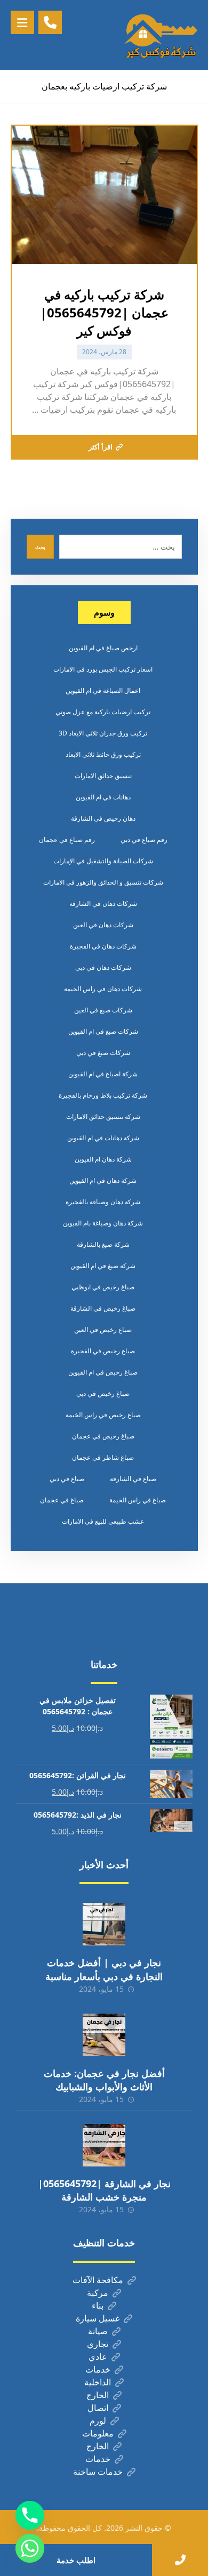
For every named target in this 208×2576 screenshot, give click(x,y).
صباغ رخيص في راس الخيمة (103, 1415)
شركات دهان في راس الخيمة (103, 989)
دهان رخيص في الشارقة (103, 818)
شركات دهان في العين (103, 925)
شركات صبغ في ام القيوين (103, 1031)
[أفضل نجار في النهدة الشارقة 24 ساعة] (161, 35)
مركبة (98, 2293)
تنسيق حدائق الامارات (103, 776)
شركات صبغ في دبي (103, 1053)
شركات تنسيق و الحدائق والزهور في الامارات (103, 882)
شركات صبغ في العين (103, 1010)
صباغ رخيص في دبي (103, 1393)
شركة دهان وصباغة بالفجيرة (103, 1202)
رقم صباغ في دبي (144, 840)
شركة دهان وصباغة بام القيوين (103, 1223)
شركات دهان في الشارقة (103, 903)
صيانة (98, 2331)
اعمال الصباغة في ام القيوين (103, 690)
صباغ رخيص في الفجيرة (103, 1351)
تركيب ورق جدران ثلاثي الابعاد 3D (103, 733)
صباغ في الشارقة (133, 1479)
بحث (40, 547)
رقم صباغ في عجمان (67, 840)
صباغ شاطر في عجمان (103, 1457)
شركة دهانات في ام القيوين (103, 1138)
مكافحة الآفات (98, 2280)
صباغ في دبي (67, 1479)
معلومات (98, 2433)
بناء (98, 2305)
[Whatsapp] (30, 2548)
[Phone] (30, 2515)
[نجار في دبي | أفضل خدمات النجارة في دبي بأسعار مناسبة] (104, 1924)
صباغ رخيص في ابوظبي (103, 1287)
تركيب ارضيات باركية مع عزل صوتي (103, 712)
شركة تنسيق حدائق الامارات (103, 1117)
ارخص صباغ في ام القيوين (103, 648)
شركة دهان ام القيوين (103, 1159)
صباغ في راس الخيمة (138, 1500)
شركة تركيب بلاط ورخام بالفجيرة (103, 1095)
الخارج (98, 2395)
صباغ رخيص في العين (103, 1330)
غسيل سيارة (98, 2318)
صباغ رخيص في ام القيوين (103, 1372)
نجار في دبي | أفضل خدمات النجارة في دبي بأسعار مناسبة (104, 1969)
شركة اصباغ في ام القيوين (103, 1074)
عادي (98, 2357)
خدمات (98, 2369)
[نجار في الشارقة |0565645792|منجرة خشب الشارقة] (104, 2145)
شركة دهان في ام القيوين (103, 1180)
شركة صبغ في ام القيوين (103, 1266)
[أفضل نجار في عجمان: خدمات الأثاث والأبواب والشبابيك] (104, 2035)
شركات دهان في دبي (103, 967)
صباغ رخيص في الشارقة (103, 1308)
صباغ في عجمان (62, 1500)
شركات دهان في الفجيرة (103, 946)
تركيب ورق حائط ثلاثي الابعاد (103, 754)
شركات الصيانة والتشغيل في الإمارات (103, 861)
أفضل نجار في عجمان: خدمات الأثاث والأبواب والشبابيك (104, 2080)
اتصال (98, 2408)
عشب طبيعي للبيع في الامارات (103, 1521)
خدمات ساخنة (98, 2472)
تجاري (98, 2344)
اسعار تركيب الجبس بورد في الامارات (103, 669)
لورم (98, 2420)
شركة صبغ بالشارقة (103, 1244)
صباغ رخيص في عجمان (103, 1436)
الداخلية (98, 2382)
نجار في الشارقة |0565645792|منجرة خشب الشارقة (104, 2190)
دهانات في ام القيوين (103, 797)
